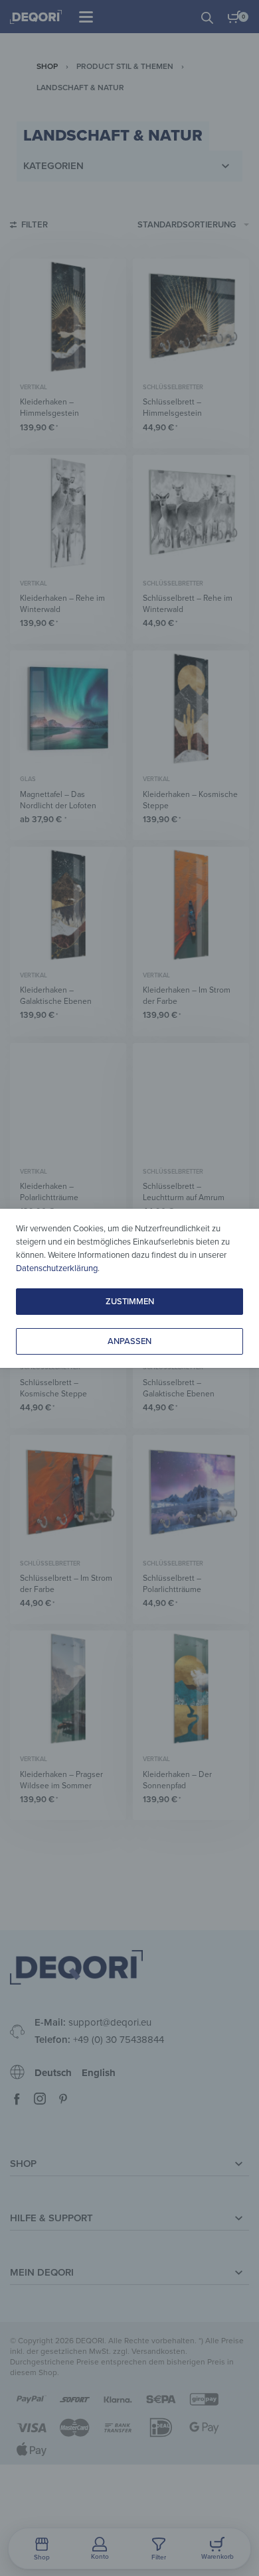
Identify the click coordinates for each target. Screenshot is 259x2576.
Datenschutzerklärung (57, 1268)
